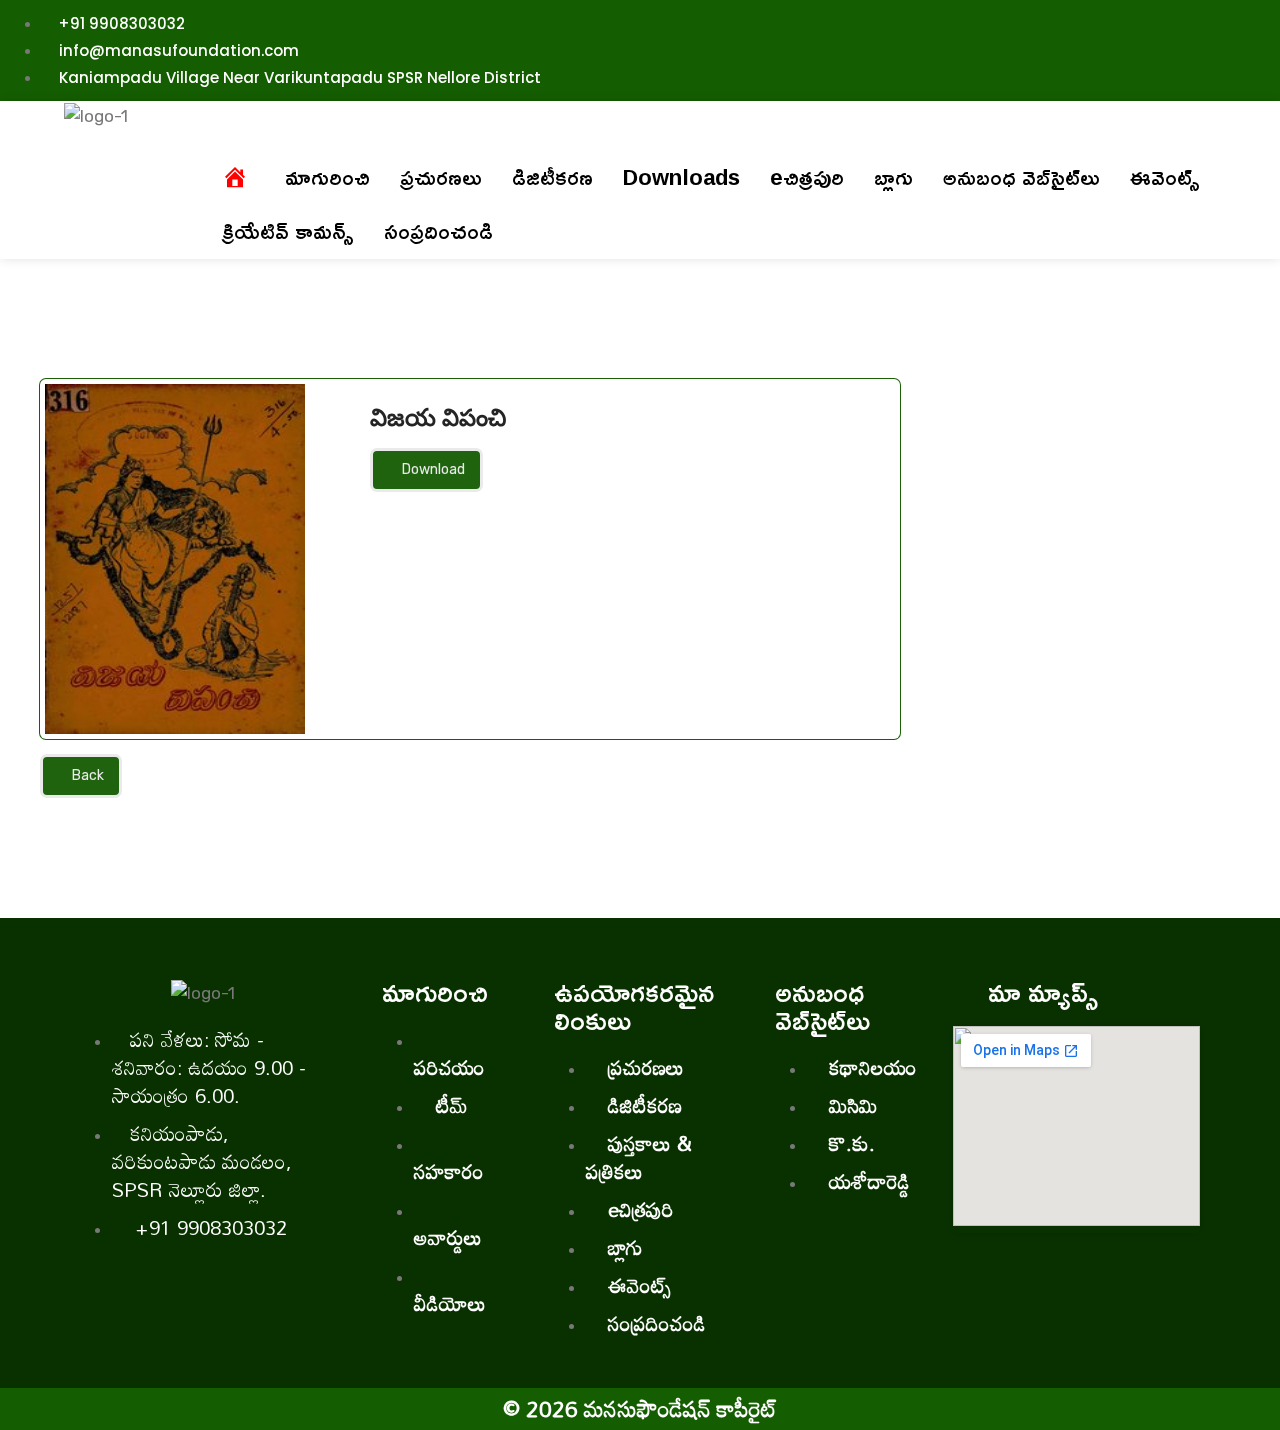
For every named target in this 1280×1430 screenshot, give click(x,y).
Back (86, 775)
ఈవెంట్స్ (1165, 177)
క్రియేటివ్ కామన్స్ (288, 231)
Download (432, 469)
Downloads (681, 177)
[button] (327, 177)
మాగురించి (327, 177)
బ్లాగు (893, 177)
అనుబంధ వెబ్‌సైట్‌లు (1021, 177)
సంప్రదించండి (438, 231)
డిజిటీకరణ (552, 177)
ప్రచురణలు (441, 177)
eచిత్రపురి (807, 177)
